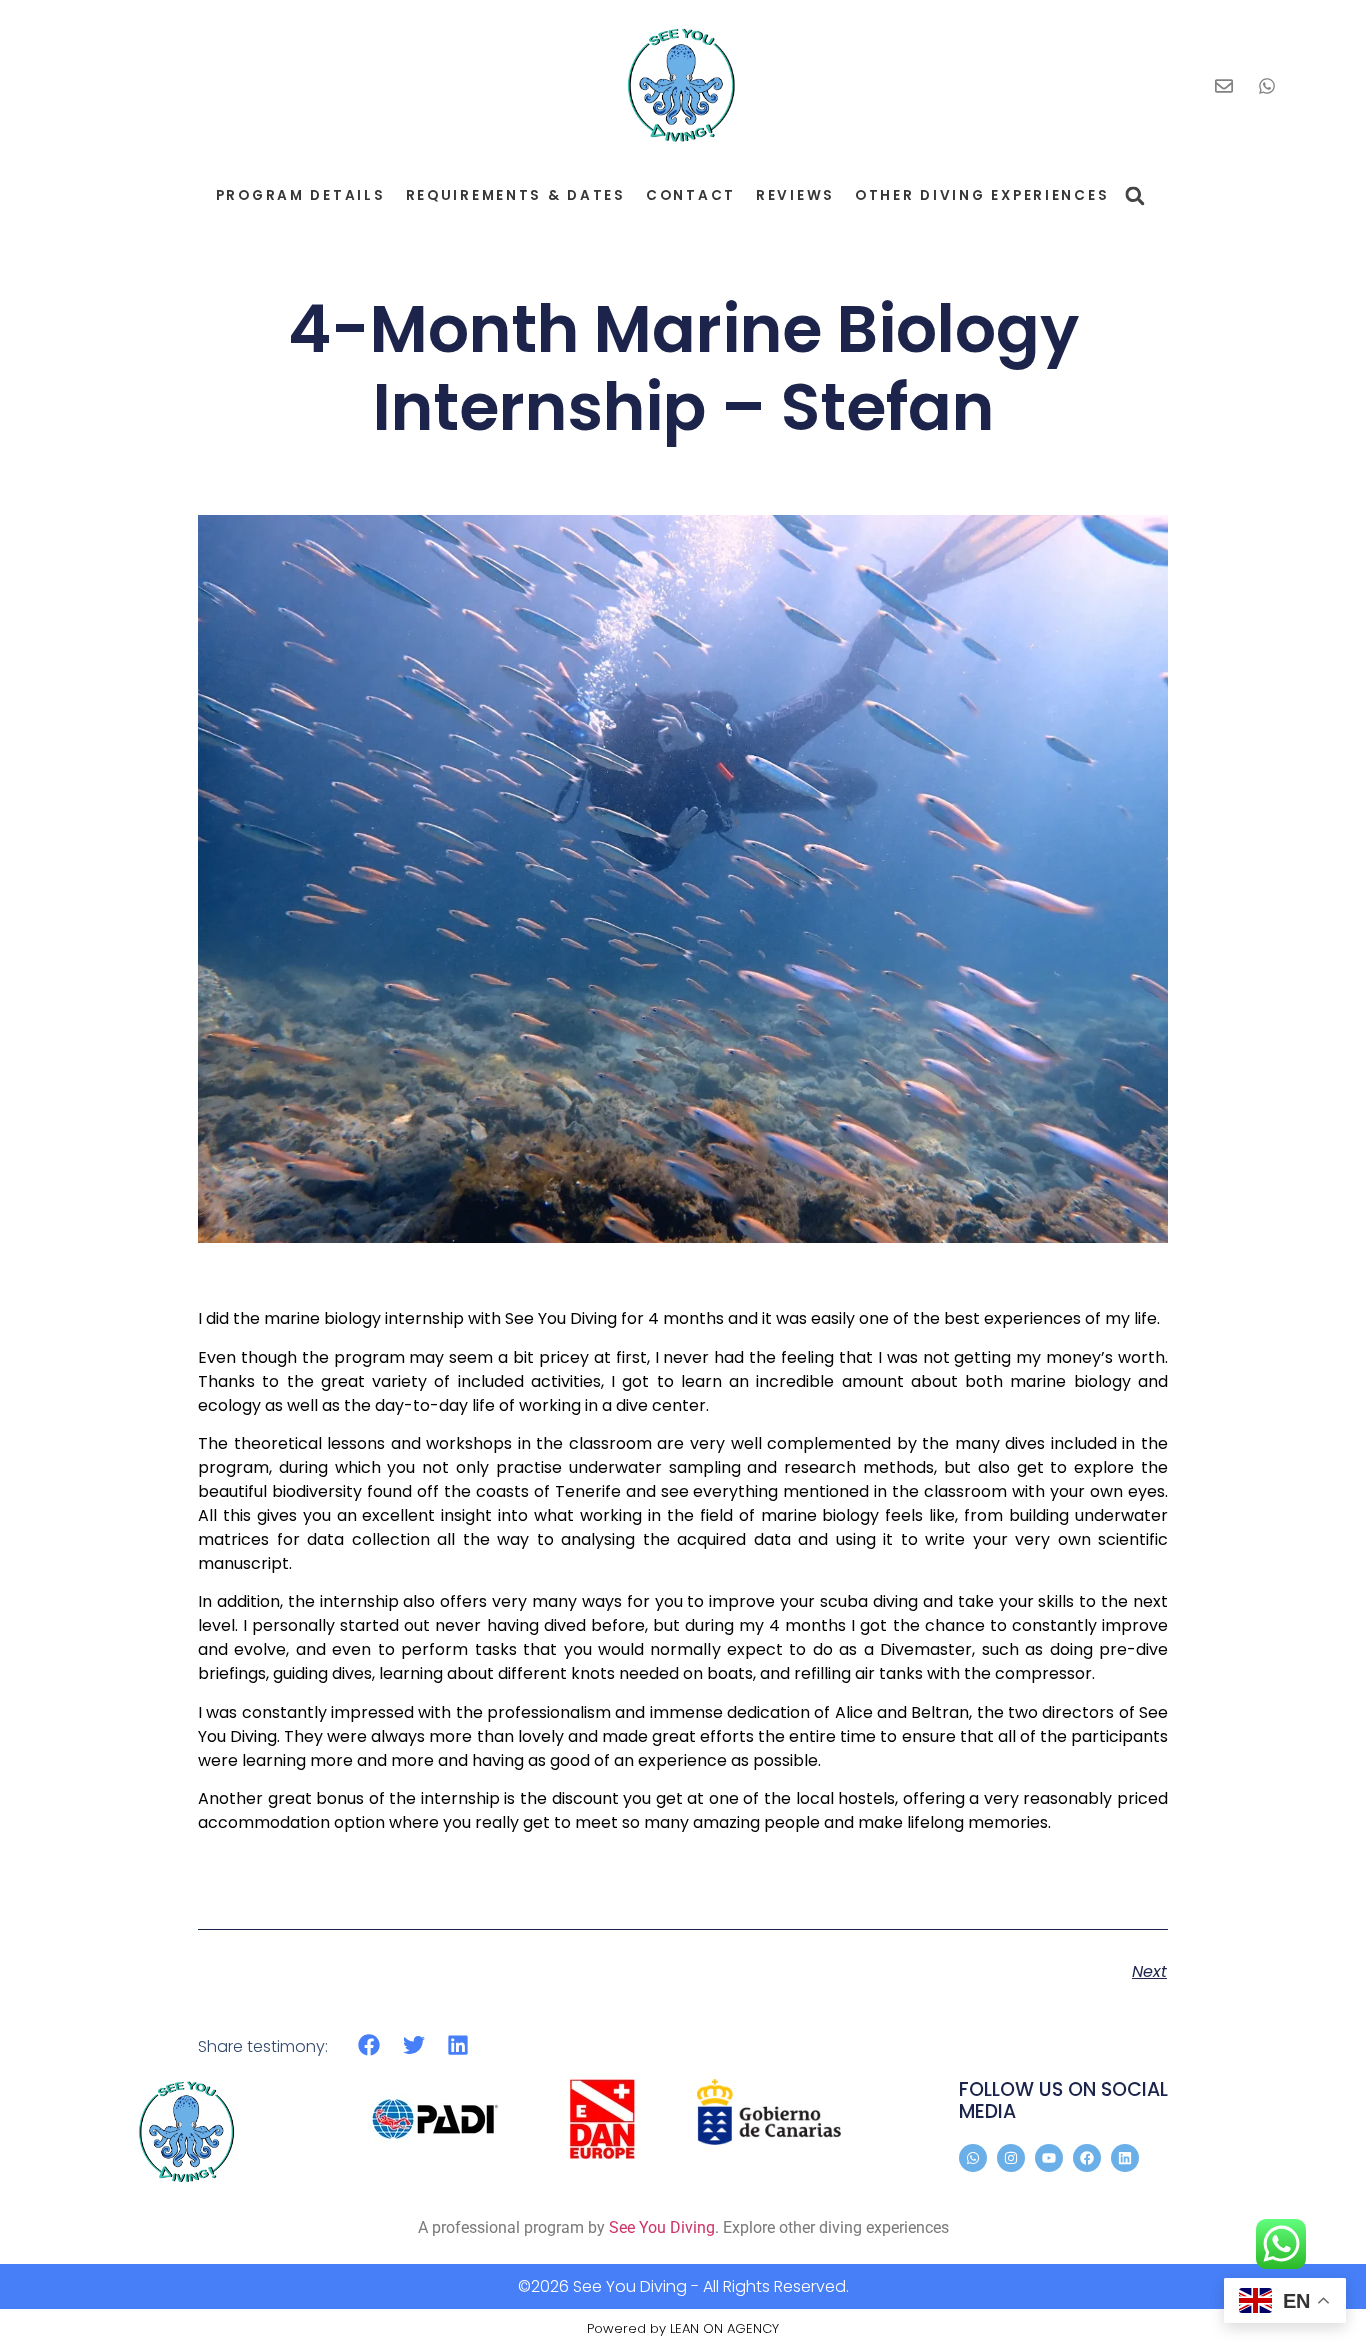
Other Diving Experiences (982, 195)
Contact (691, 195)
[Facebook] (1087, 2158)
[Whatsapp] (973, 2158)
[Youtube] (1049, 2158)
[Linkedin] (1125, 2158)
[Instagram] (1011, 2158)
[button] (1134, 195)
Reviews (795, 195)
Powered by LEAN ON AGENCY (683, 2328)
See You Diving (662, 2227)
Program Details (301, 195)
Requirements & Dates (516, 195)
